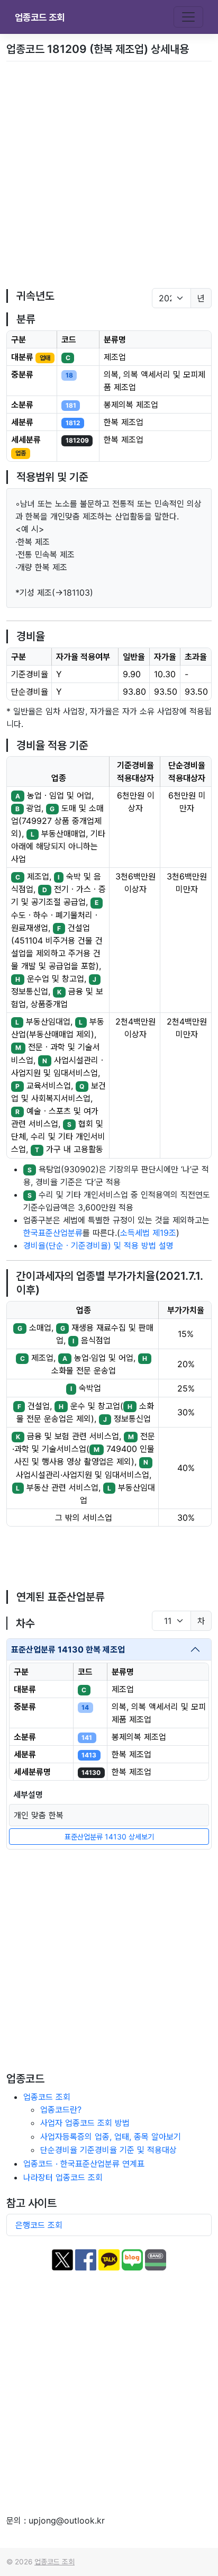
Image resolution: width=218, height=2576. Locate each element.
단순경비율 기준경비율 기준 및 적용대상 (108, 2150)
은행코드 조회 (39, 2225)
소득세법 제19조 (148, 1233)
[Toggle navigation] (188, 17)
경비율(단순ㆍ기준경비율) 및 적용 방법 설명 (98, 1245)
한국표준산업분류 (53, 1233)
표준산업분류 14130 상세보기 (109, 1837)
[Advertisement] (109, 175)
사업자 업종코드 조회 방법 (85, 2123)
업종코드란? (61, 2110)
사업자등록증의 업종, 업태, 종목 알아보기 (111, 2137)
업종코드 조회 (40, 17)
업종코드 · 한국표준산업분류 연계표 (84, 2164)
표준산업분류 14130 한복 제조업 (68, 1649)
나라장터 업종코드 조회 (63, 2177)
